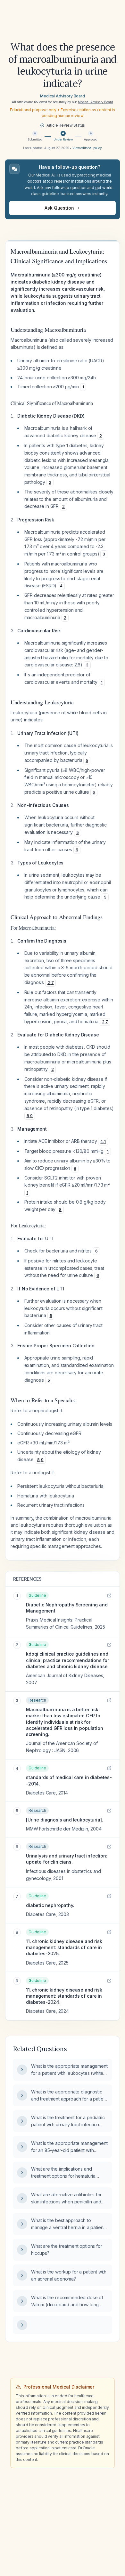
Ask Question (59, 208)
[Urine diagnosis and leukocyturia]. (64, 1820)
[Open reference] (109, 1595)
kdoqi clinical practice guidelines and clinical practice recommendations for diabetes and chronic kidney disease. (67, 1660)
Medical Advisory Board (62, 96)
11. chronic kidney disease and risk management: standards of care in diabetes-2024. (64, 1996)
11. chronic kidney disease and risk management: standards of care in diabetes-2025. (64, 1948)
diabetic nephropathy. (50, 1905)
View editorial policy (87, 148)
